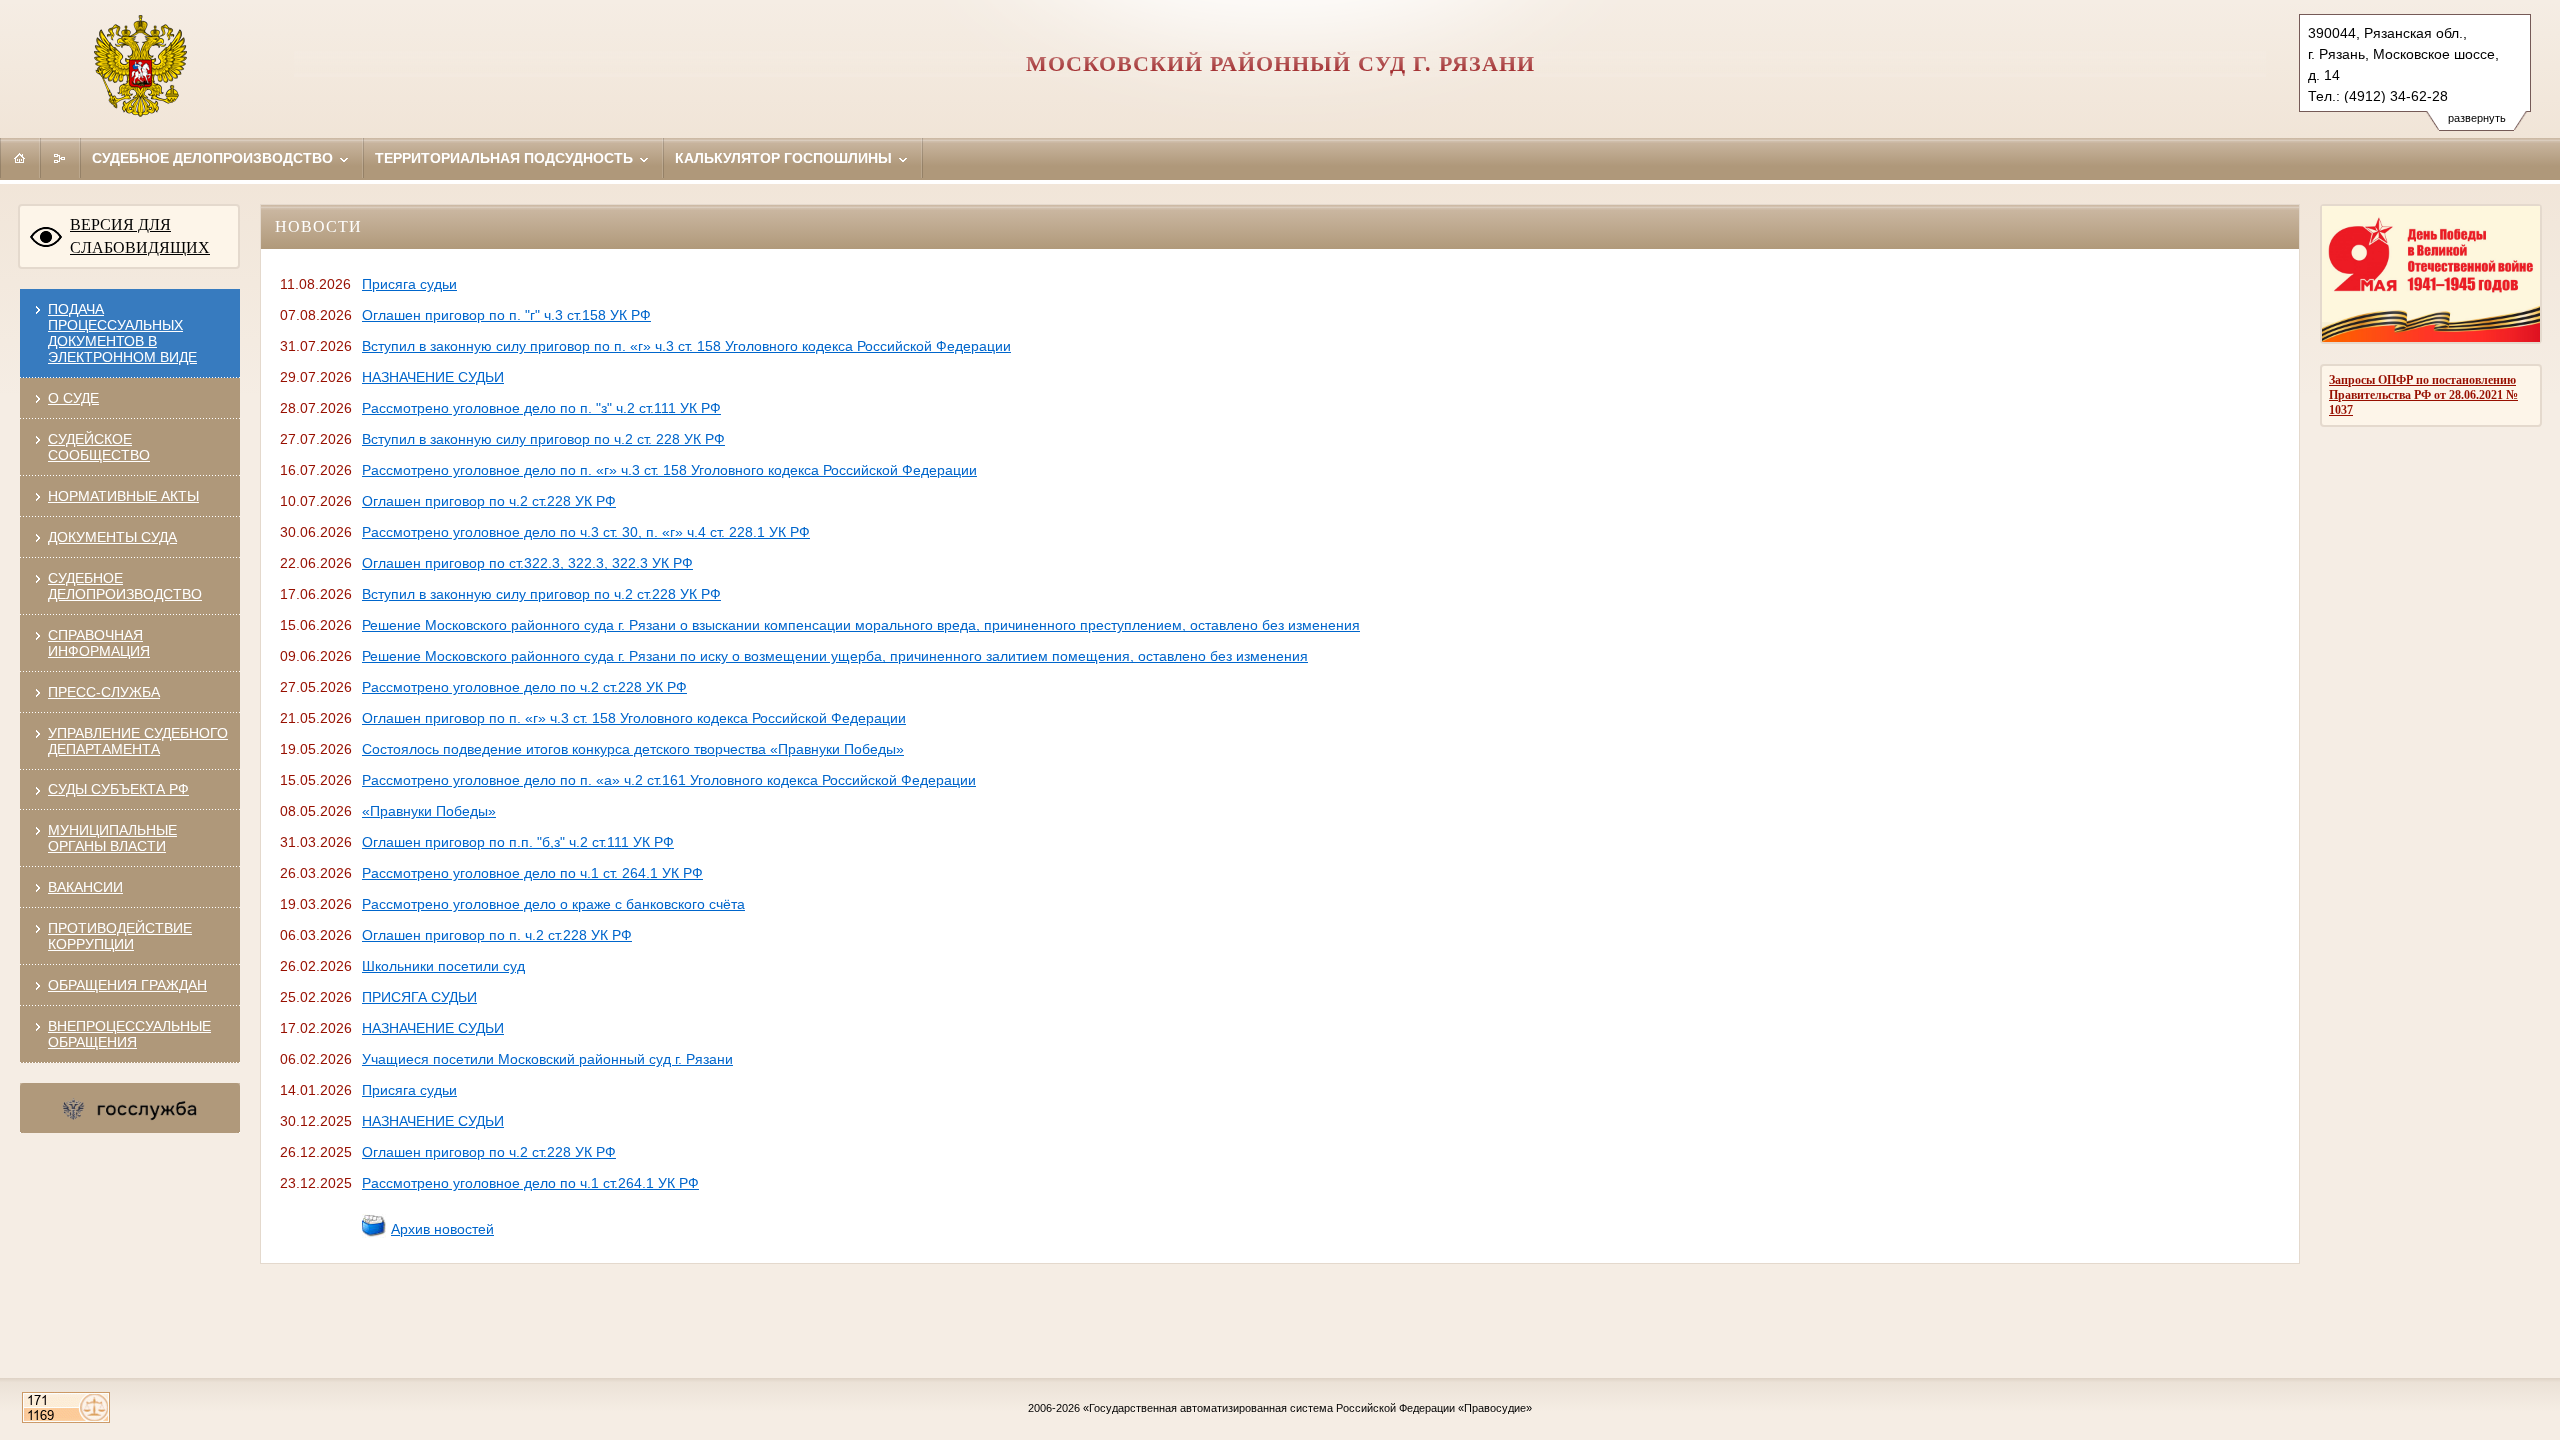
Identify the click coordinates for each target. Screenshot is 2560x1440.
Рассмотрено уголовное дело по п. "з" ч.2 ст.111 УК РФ (541, 408)
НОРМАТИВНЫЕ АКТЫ (123, 496)
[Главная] (20, 158)
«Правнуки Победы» (429, 811)
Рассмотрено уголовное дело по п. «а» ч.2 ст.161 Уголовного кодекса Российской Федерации (669, 780)
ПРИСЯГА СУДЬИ (419, 997)
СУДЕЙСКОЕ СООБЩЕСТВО (99, 447)
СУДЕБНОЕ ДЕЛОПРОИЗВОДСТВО (125, 586)
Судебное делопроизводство (214, 158)
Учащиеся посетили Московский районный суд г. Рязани (547, 1059)
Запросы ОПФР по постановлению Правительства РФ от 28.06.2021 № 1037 (2423, 395)
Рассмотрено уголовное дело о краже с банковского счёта (553, 904)
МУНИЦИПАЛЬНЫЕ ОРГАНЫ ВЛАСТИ (112, 838)
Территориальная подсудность (506, 158)
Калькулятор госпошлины (785, 158)
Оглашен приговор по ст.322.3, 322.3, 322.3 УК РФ (527, 563)
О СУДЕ (73, 398)
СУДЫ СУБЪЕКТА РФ (118, 789)
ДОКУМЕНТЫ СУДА (112, 537)
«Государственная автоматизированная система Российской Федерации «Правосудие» (1307, 1408)
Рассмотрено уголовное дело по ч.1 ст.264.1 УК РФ (530, 1183)
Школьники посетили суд (443, 966)
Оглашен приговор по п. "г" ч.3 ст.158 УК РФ (506, 315)
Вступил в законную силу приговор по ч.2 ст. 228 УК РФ (543, 439)
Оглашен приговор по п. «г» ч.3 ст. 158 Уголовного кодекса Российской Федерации (634, 718)
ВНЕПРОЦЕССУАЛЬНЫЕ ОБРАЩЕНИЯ (129, 1034)
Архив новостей (442, 1229)
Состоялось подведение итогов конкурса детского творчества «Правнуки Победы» (633, 749)
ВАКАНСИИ (85, 887)
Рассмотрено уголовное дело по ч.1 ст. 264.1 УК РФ (532, 873)
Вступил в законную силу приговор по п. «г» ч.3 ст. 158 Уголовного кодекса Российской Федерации (686, 346)
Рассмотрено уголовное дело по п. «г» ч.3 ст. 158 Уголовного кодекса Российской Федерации (669, 470)
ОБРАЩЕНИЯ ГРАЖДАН (127, 985)
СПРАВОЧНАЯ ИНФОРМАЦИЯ (99, 643)
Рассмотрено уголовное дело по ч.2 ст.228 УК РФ (524, 687)
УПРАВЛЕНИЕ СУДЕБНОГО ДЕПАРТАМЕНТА (138, 741)
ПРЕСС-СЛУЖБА (104, 692)
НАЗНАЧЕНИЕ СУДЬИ (433, 377)
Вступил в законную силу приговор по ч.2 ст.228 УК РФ (541, 594)
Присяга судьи (409, 284)
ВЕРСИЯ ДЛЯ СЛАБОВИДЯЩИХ (140, 236)
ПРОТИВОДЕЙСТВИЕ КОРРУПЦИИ (120, 936)
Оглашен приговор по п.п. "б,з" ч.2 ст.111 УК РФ (518, 842)
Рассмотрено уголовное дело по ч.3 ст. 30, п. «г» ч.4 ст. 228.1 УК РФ (586, 532)
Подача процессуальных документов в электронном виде (122, 333)
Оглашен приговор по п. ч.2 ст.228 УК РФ (497, 935)
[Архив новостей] (374, 1233)
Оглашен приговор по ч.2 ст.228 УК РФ (489, 501)
